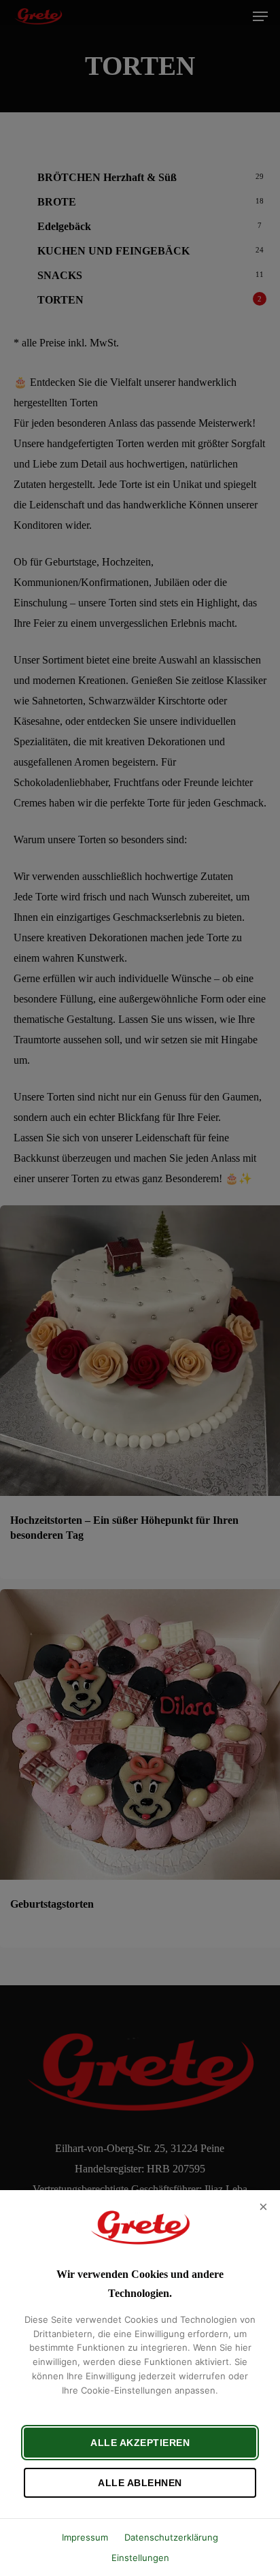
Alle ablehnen (140, 2483)
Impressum (85, 2537)
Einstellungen (140, 2558)
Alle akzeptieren (140, 2443)
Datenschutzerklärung (171, 2537)
